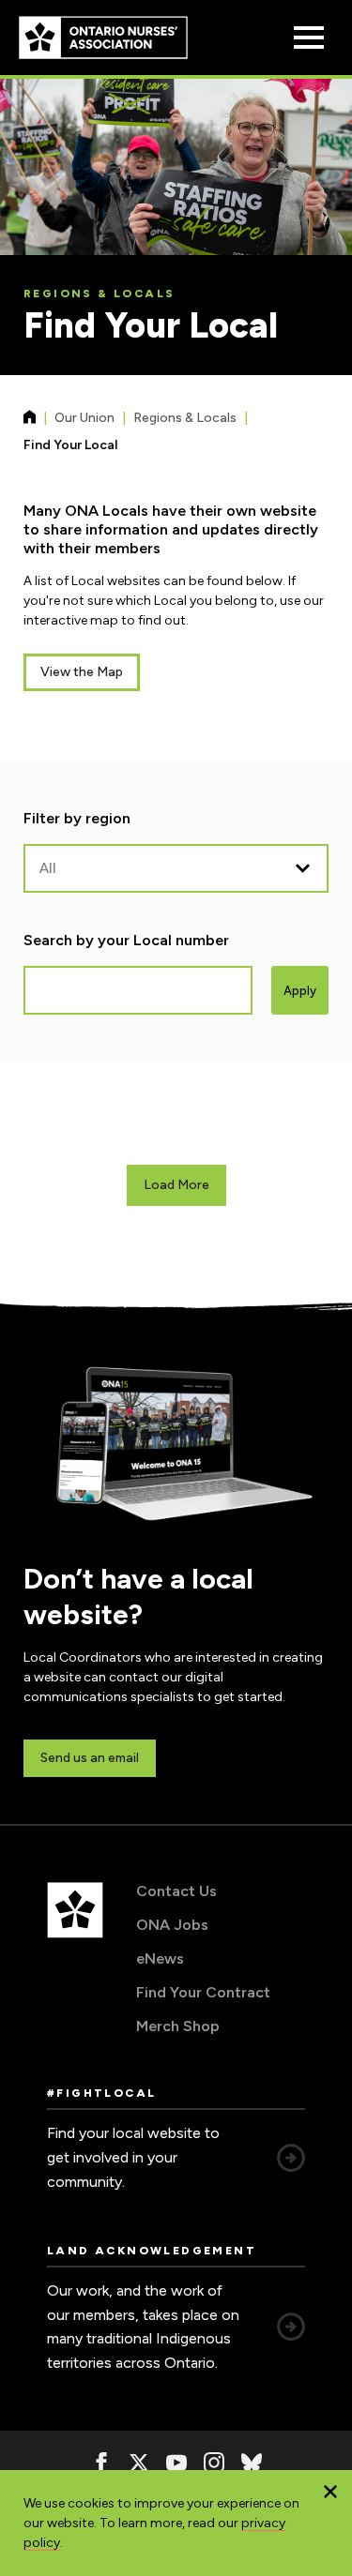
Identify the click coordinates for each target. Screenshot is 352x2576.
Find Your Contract (203, 1992)
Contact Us (176, 1891)
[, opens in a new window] (101, 2463)
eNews (160, 1958)
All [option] (48, 868)
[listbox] (176, 868)
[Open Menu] (309, 38)
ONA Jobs (172, 1925)
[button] (330, 2492)
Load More (176, 1185)
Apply (300, 991)
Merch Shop (178, 2026)
